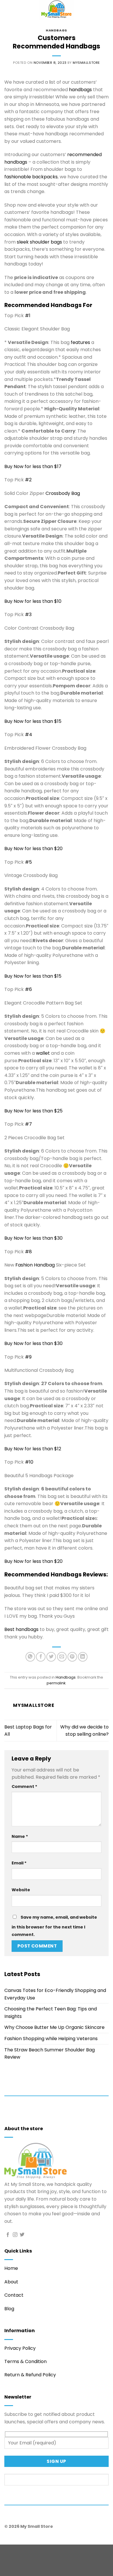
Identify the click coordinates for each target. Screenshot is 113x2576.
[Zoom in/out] (6, 2550)
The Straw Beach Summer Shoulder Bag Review (50, 2054)
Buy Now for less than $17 (33, 466)
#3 (28, 614)
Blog (9, 2309)
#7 (28, 1124)
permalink (56, 1683)
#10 (29, 1462)
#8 (28, 1252)
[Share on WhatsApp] (30, 1657)
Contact (14, 2295)
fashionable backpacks (31, 177)
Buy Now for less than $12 (33, 1449)
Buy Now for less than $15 (33, 721)
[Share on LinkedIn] (83, 1657)
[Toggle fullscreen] (23, 2550)
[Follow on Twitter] (22, 2235)
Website (21, 1890)
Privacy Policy (20, 2348)
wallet (43, 1053)
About (11, 2282)
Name (20, 1836)
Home (11, 2268)
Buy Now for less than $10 (33, 601)
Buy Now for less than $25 (33, 1111)
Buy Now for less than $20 (33, 849)
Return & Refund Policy (30, 2375)
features (80, 342)
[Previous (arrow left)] (6, 2566)
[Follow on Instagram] (15, 2235)
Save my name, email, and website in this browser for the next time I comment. (54, 1926)
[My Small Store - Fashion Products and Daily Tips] (57, 10)
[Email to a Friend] (62, 1657)
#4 (29, 735)
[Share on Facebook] (41, 1657)
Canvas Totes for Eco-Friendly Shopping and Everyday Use (55, 1994)
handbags (80, 90)
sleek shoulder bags (39, 242)
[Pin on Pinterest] (72, 1657)
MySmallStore (86, 63)
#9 (28, 1357)
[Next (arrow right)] (23, 2566)
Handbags (56, 30)
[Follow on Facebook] (8, 2235)
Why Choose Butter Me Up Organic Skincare (54, 2027)
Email (19, 1863)
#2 (28, 480)
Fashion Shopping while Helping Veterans (51, 2039)
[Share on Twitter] (51, 1657)
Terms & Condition (25, 2361)
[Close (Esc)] (57, 2550)
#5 (28, 862)
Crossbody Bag (63, 493)
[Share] (40, 2550)
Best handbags (21, 1629)
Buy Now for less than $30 (33, 1238)
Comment (24, 1786)
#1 (28, 316)
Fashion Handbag (35, 1265)
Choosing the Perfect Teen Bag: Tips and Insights (51, 2013)
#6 (28, 989)
